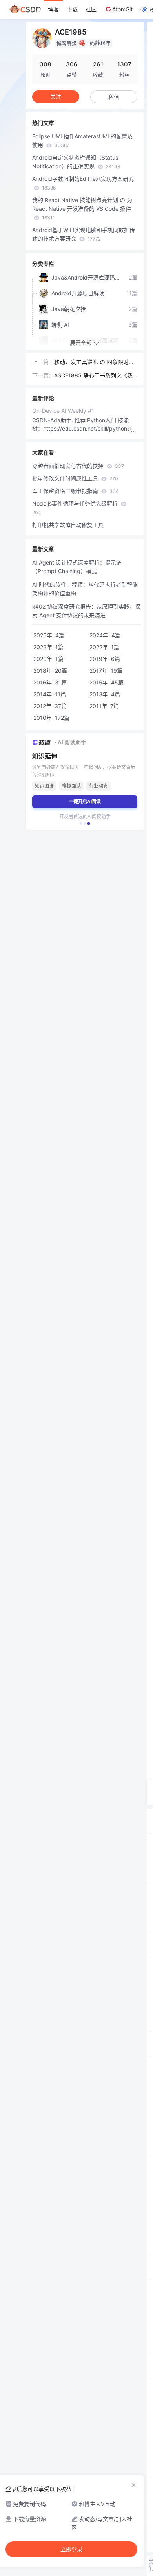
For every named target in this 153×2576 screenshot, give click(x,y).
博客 (53, 9)
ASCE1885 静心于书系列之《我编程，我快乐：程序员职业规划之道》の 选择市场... (95, 376)
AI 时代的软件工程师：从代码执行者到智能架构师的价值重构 (85, 589)
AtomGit (122, 9)
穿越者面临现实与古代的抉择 (78, 466)
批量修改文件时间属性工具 (75, 478)
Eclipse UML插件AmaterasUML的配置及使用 (82, 141)
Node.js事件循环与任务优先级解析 (76, 508)
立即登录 (71, 2549)
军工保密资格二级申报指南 (76, 491)
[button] (81, 824)
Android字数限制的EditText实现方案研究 (83, 183)
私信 (114, 97)
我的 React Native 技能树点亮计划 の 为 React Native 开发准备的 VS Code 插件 (82, 209)
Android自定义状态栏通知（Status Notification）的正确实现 (76, 162)
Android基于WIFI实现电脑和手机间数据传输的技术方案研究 (84, 234)
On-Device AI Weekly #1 (63, 411)
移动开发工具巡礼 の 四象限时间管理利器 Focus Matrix (94, 362)
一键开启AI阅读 (85, 801)
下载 (72, 9)
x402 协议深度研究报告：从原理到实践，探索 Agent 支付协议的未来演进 (86, 611)
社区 (91, 9)
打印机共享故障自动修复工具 (68, 525)
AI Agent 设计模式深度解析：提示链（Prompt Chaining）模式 (77, 567)
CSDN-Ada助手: (53, 420)
